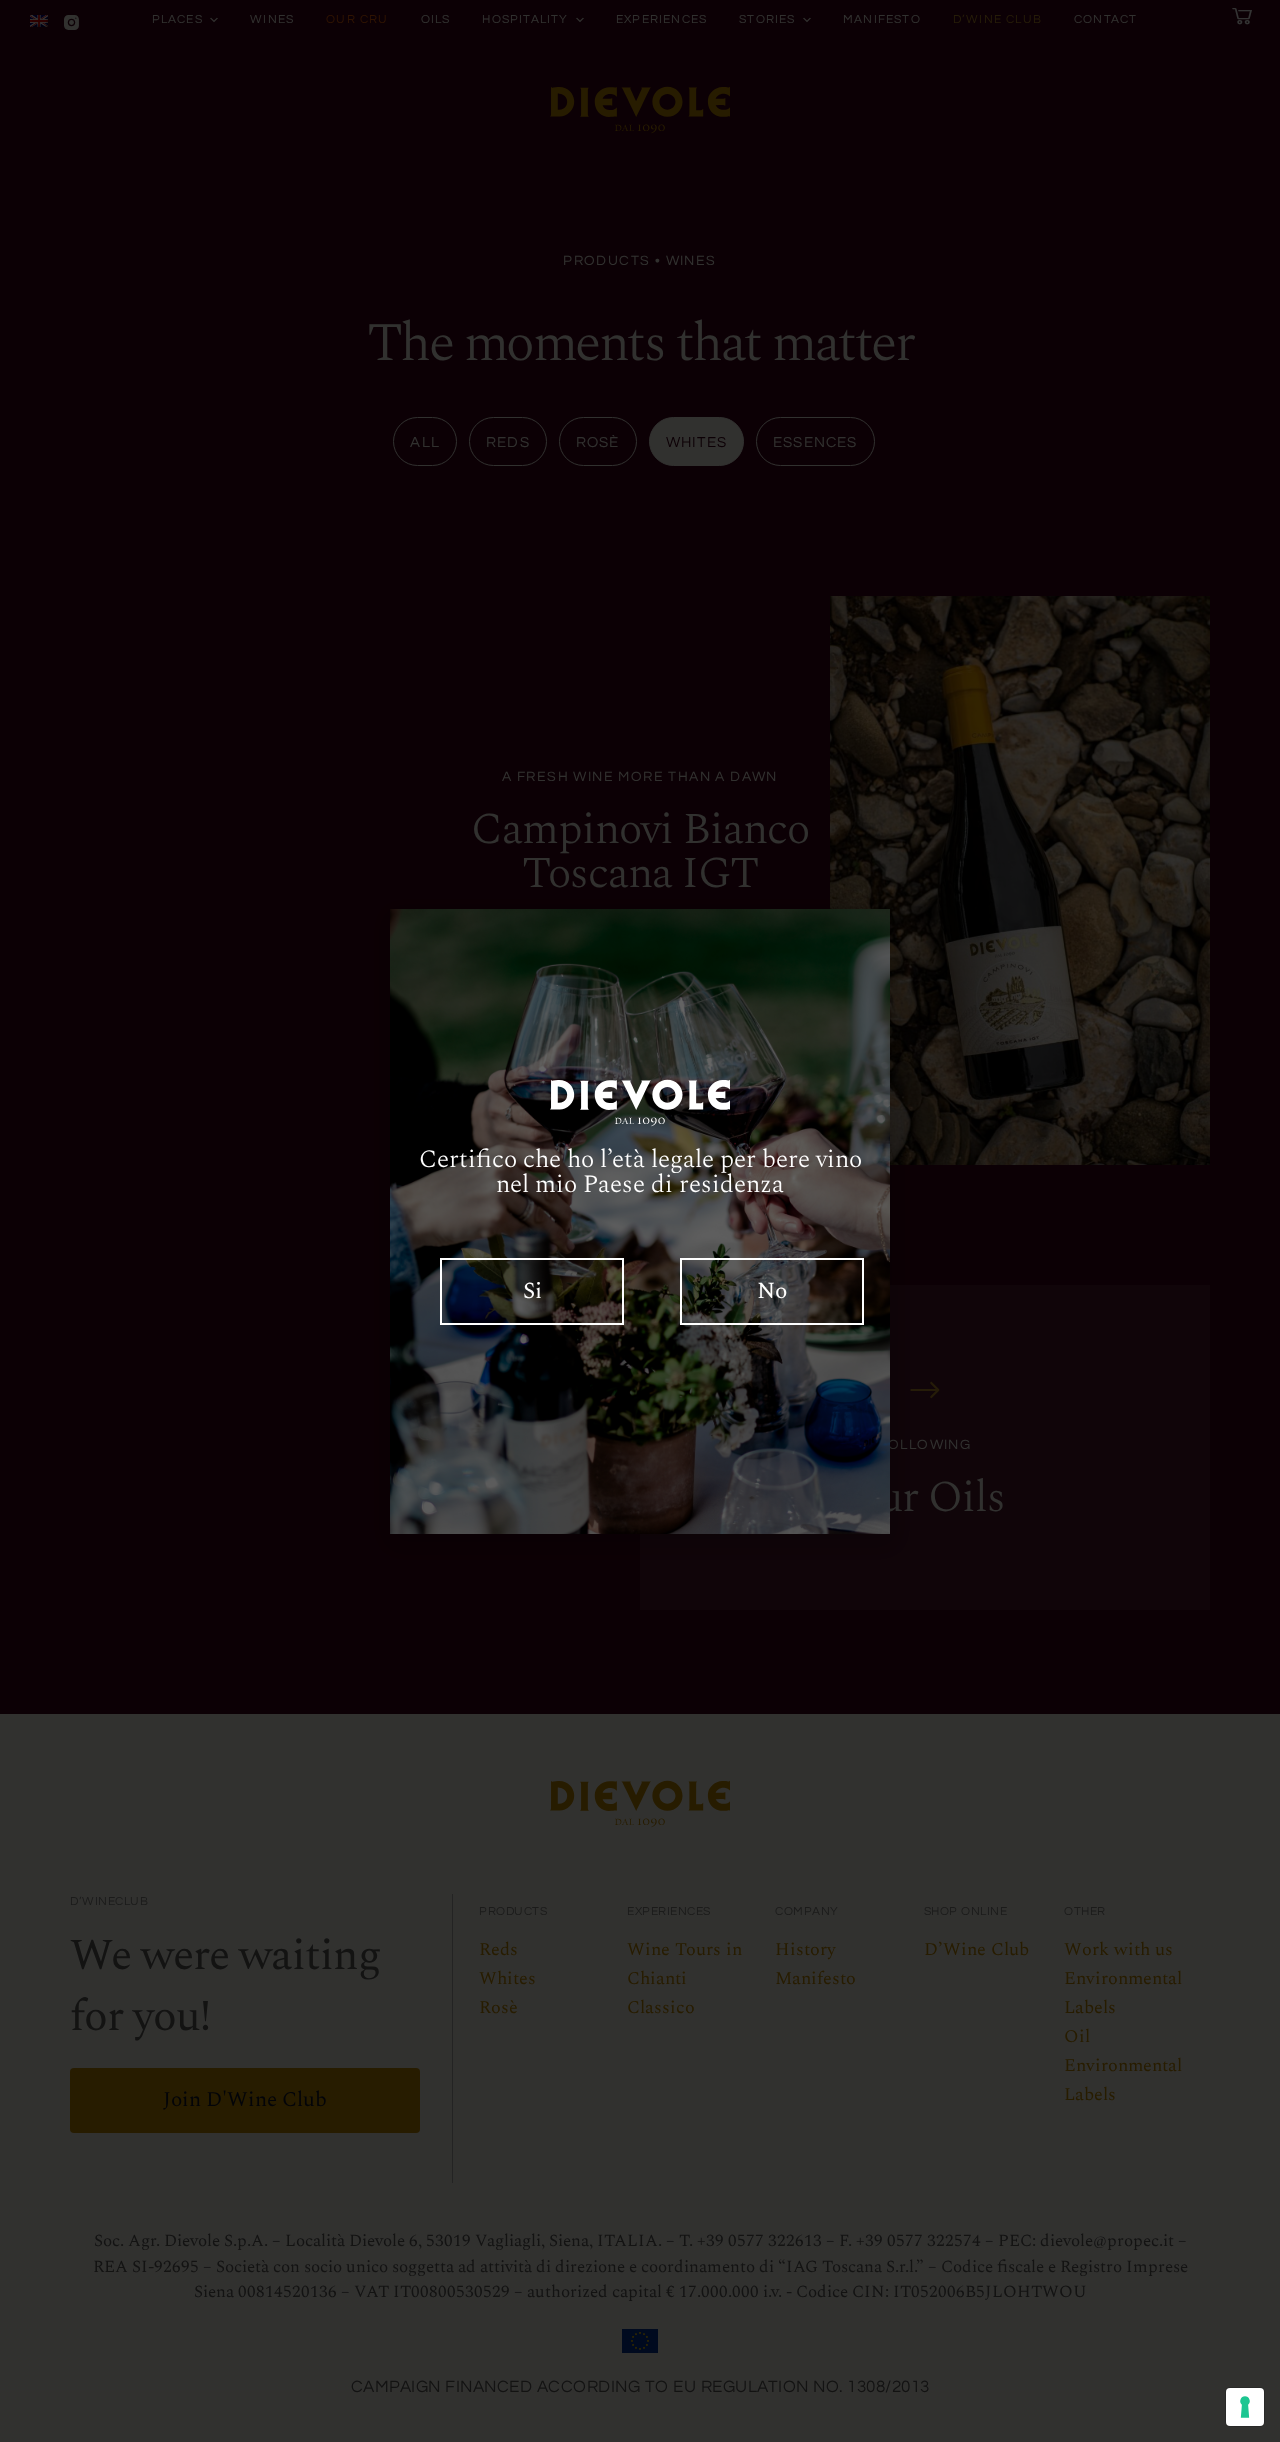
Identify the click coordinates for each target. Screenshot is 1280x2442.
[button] (532, 1291)
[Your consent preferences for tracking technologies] (1245, 2407)
